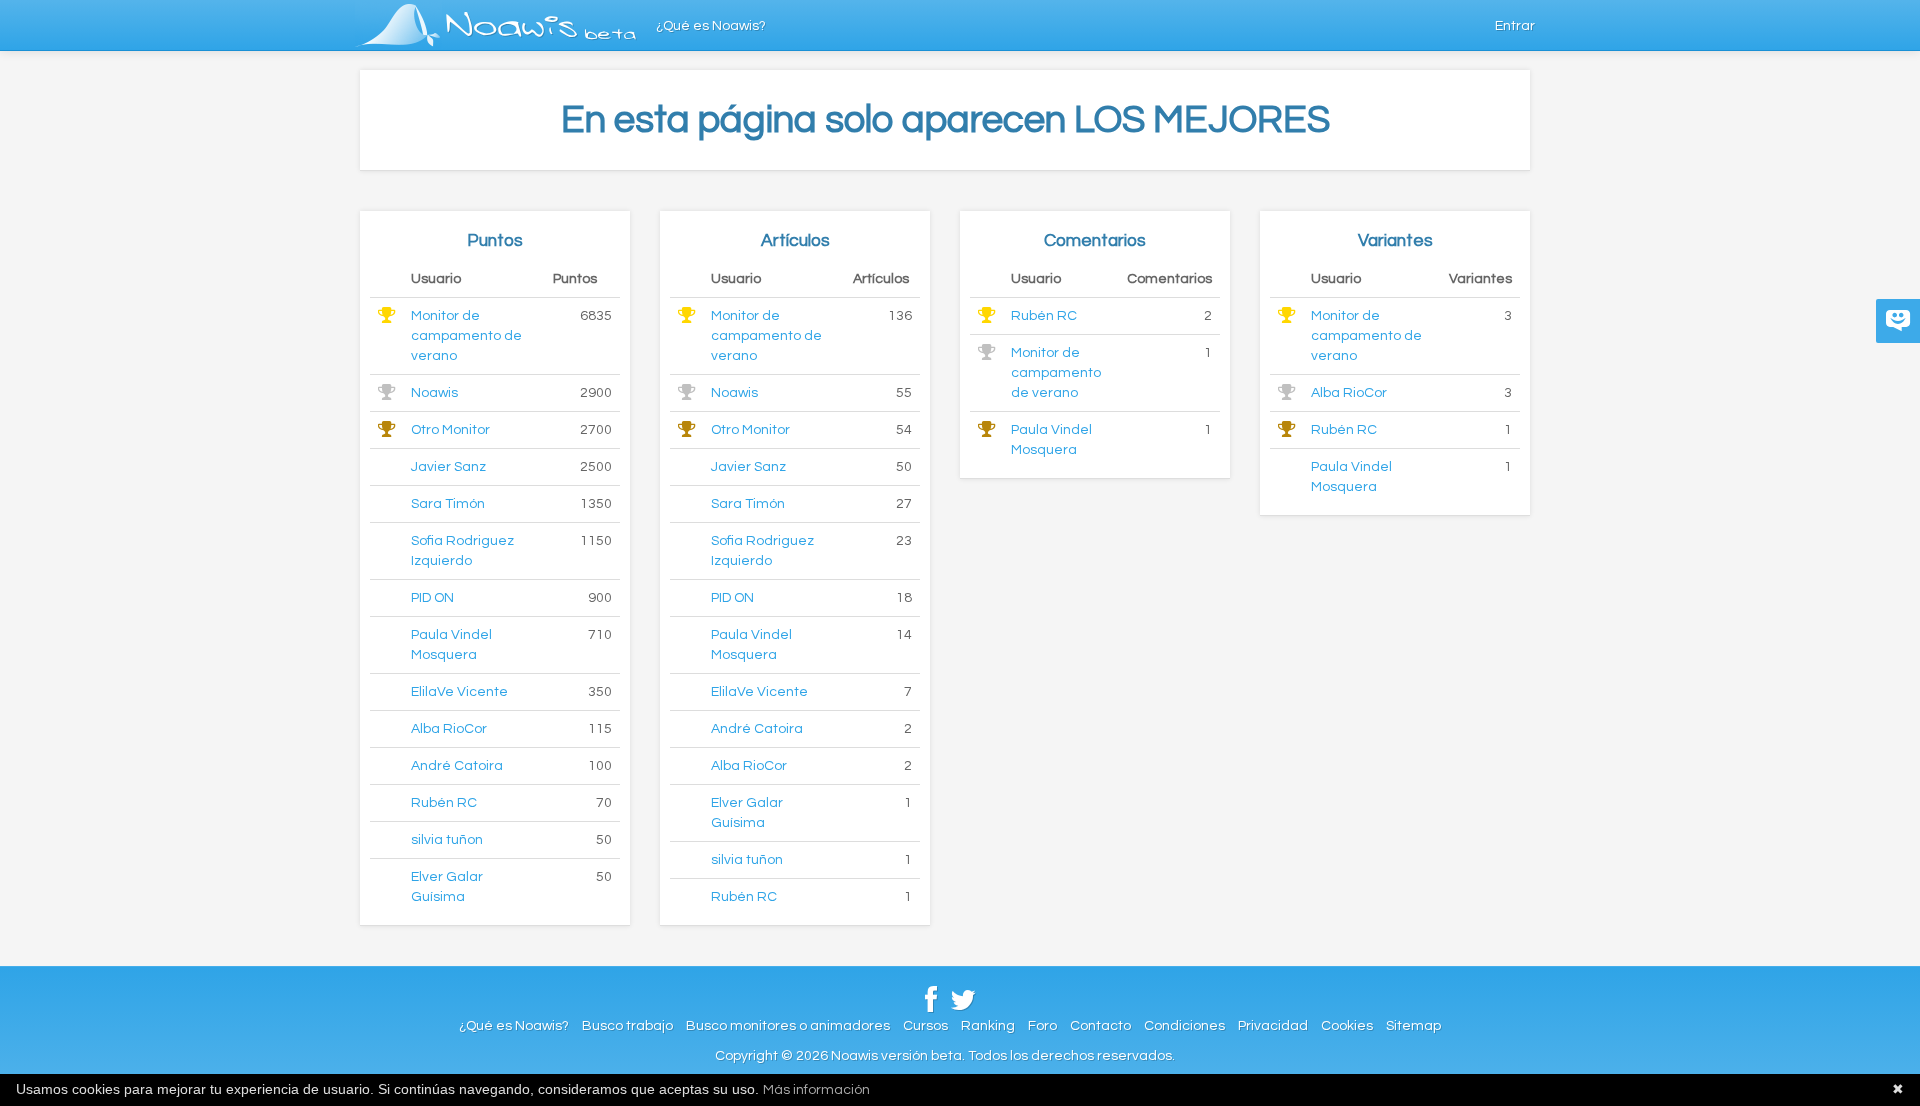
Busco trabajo (627, 1026)
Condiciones (1184, 1026)
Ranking (988, 1026)
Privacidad (1273, 1026)
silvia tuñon (447, 840)
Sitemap (1413, 1026)
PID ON (432, 598)
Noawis (434, 393)
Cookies (1347, 1026)
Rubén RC (444, 803)
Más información (816, 1090)
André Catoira (457, 766)
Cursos (925, 1026)
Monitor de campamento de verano (466, 336)
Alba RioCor (449, 729)
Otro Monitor (450, 430)
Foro (1042, 1026)
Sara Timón (448, 504)
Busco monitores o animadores (788, 1026)
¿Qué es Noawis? (711, 26)
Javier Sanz (448, 467)
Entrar (1515, 26)
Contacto (1100, 1026)
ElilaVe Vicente (459, 692)
